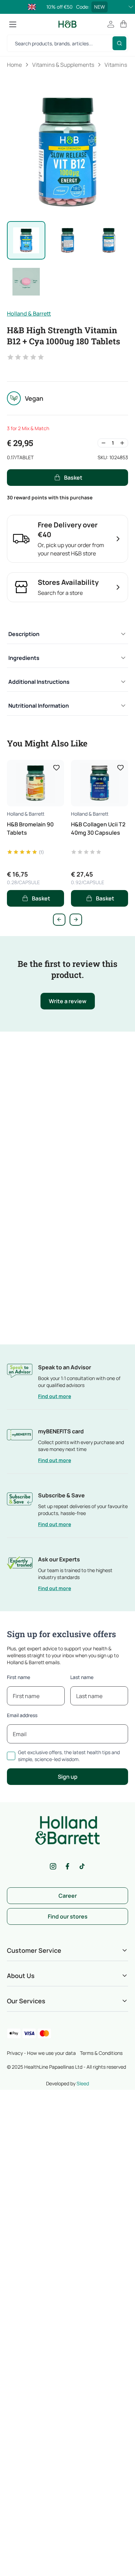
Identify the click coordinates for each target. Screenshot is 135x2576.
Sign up (68, 1777)
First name (19, 1677)
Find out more (55, 1396)
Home (14, 65)
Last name (82, 1677)
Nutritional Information (39, 706)
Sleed (83, 2083)
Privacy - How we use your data (41, 2053)
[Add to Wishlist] (56, 768)
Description (24, 634)
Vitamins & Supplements (63, 65)
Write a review (68, 1001)
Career (68, 1896)
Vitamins (116, 65)
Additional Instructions (39, 682)
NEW (100, 7)
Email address (22, 1715)
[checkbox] (11, 1756)
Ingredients (24, 658)
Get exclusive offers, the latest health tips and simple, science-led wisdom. (69, 1756)
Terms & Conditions (101, 2053)
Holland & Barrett (29, 314)
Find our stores (68, 1916)
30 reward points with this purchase (50, 497)
